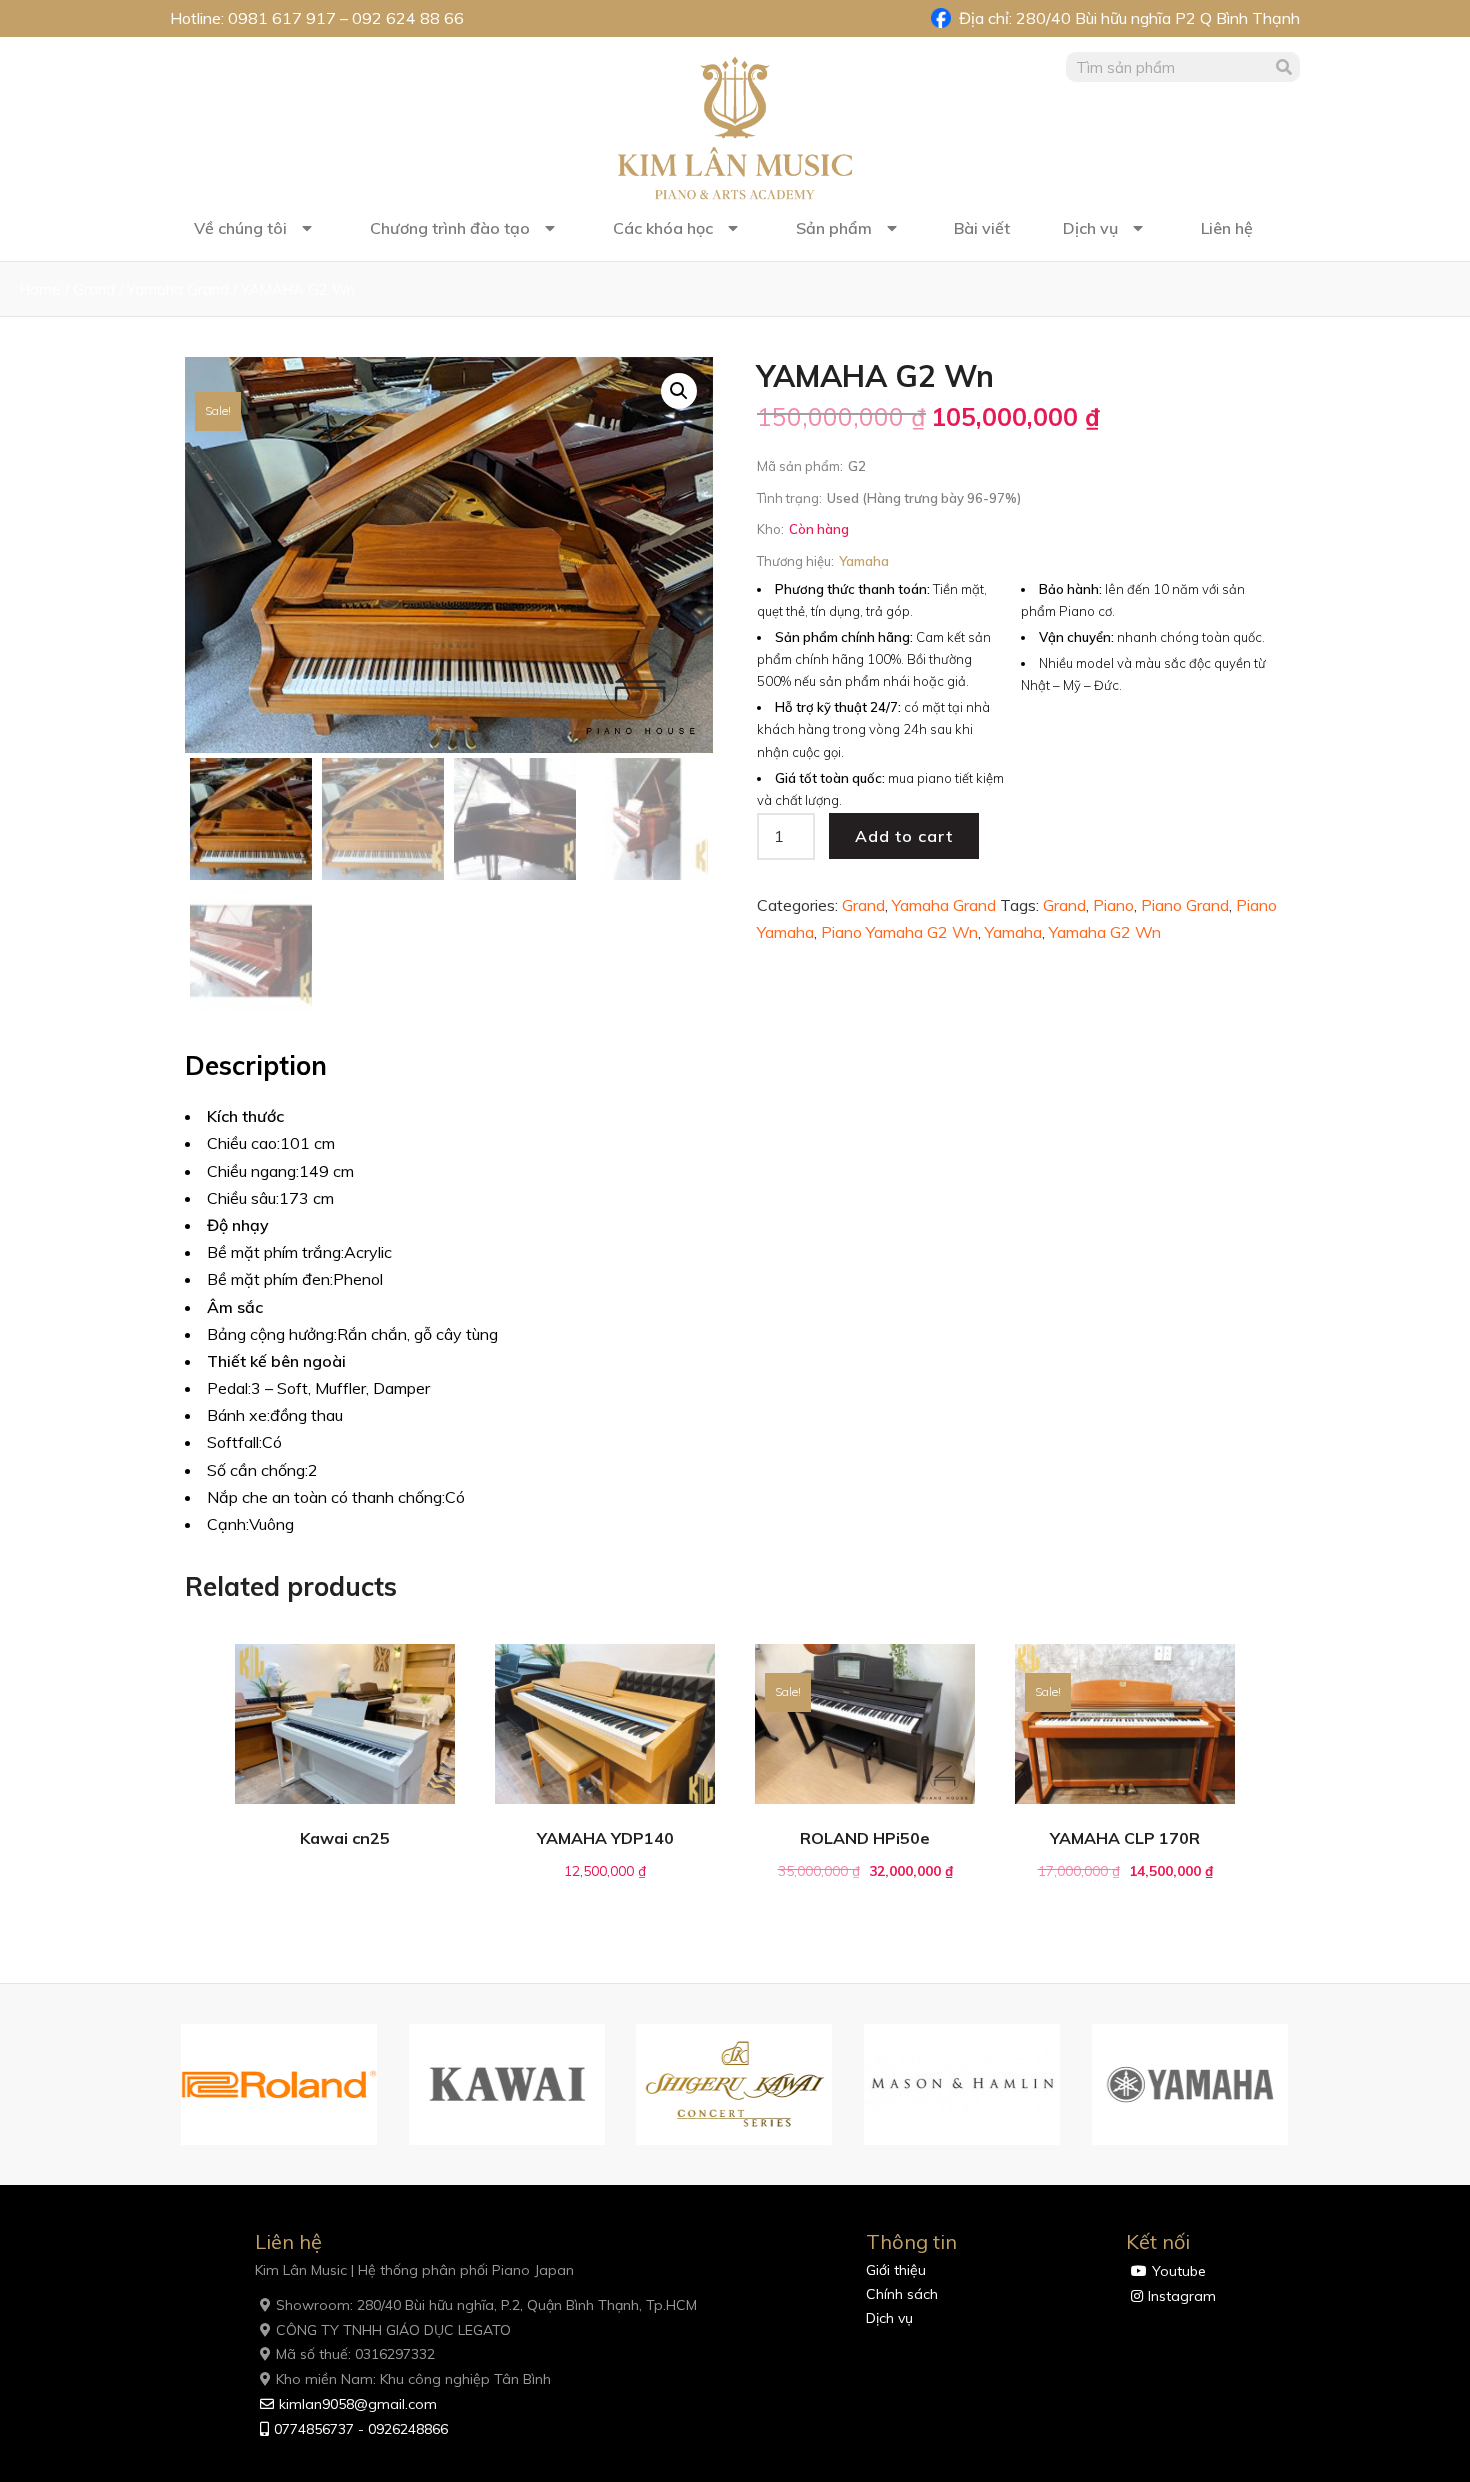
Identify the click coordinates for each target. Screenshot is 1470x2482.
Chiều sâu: (243, 1198)
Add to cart (904, 836)
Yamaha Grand (178, 289)
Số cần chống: (257, 1470)
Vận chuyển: (1076, 637)
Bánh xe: (238, 1415)
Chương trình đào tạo (450, 228)
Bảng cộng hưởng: (272, 1334)
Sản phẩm (834, 228)
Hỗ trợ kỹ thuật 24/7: (838, 707)
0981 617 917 (282, 18)
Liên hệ (1227, 228)
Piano (1113, 905)
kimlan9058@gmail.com (358, 2404)
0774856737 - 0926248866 (361, 2429)
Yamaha (1013, 932)
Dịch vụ (1090, 228)
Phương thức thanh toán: (852, 589)
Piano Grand (1185, 905)
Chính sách (902, 2294)
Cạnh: (228, 1524)
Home (40, 289)
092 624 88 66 (408, 18)
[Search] (1285, 67)
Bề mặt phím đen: (270, 1279)
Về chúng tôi (240, 228)
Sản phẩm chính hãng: (844, 637)
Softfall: (234, 1442)
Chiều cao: (243, 1143)
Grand (94, 289)
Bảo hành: (1070, 589)
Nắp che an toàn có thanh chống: (326, 1497)
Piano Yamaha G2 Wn (899, 932)
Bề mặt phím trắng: (275, 1252)
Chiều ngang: (253, 1171)
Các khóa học (663, 228)
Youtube (1179, 2271)
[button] (160, 2085)
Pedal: (229, 1388)
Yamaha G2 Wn (1105, 932)
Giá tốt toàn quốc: (830, 778)
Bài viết (982, 228)
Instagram (1182, 2296)
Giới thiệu (896, 2270)
